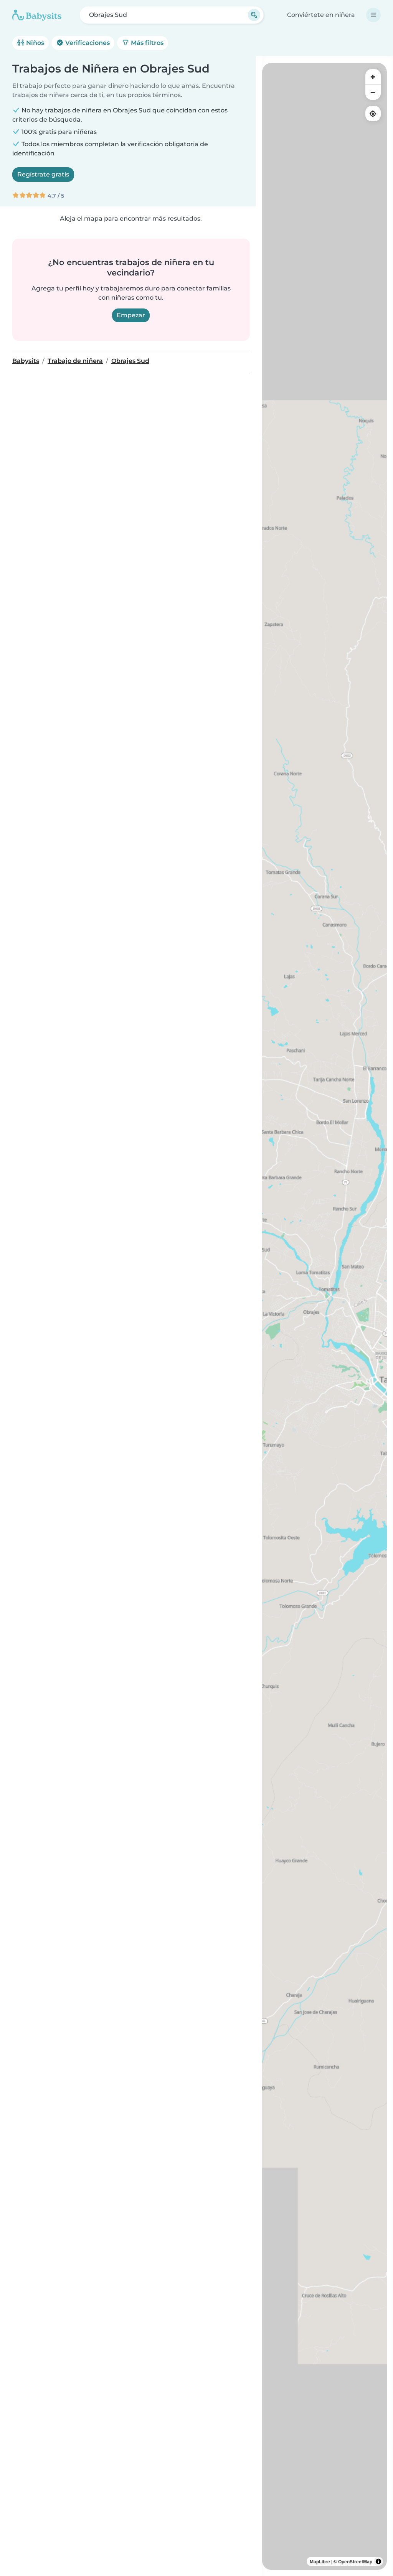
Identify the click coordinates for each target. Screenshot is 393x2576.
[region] (324, 1316)
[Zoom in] (373, 77)
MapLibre (320, 2561)
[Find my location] (373, 114)
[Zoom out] (373, 92)
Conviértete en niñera (321, 15)
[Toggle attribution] (378, 2561)
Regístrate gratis (43, 174)
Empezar (131, 315)
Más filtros (146, 43)
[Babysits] (37, 15)
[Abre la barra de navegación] (373, 15)
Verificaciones (87, 43)
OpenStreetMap (355, 2561)
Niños (34, 43)
